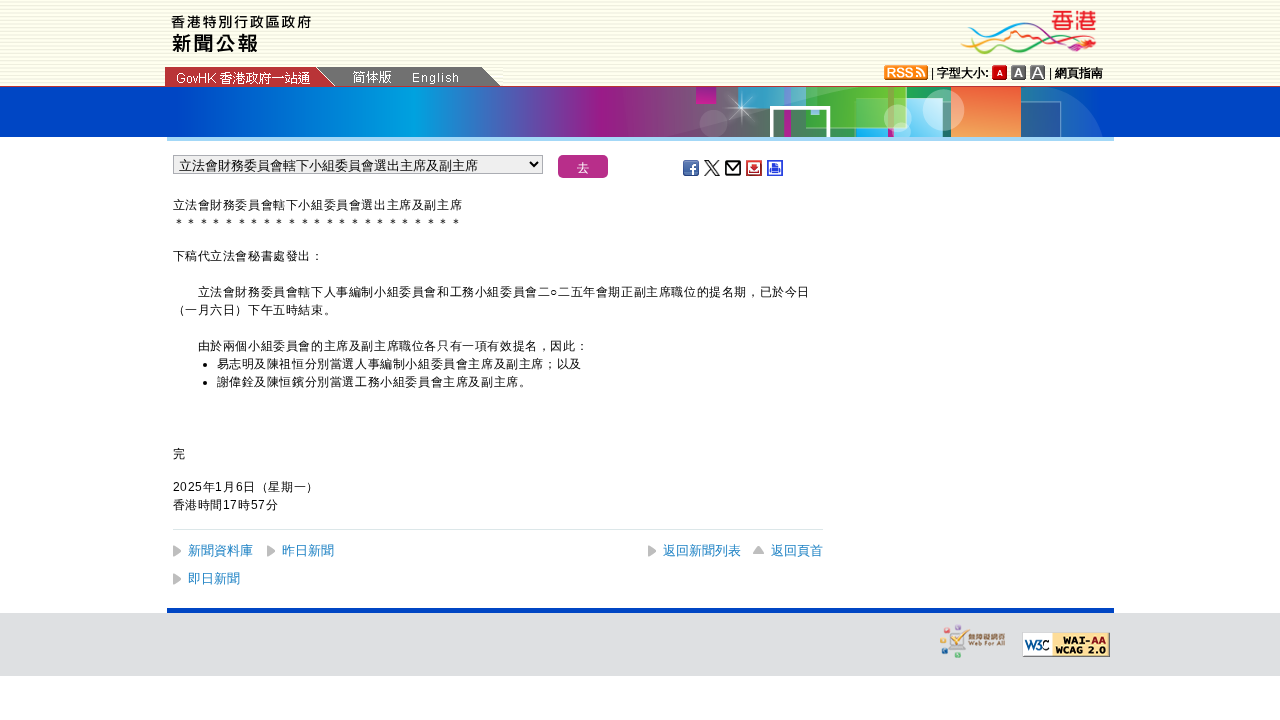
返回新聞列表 (702, 550)
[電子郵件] (734, 168)
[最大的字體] (1038, 72)
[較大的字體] (1019, 72)
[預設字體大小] (1000, 72)
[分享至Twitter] (713, 168)
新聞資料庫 (220, 550)
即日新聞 (214, 578)
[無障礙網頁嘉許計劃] (973, 640)
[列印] (776, 168)
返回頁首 (797, 550)
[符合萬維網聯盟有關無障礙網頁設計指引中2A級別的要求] (1066, 645)
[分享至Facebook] (692, 168)
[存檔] (755, 168)
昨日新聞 (308, 550)
